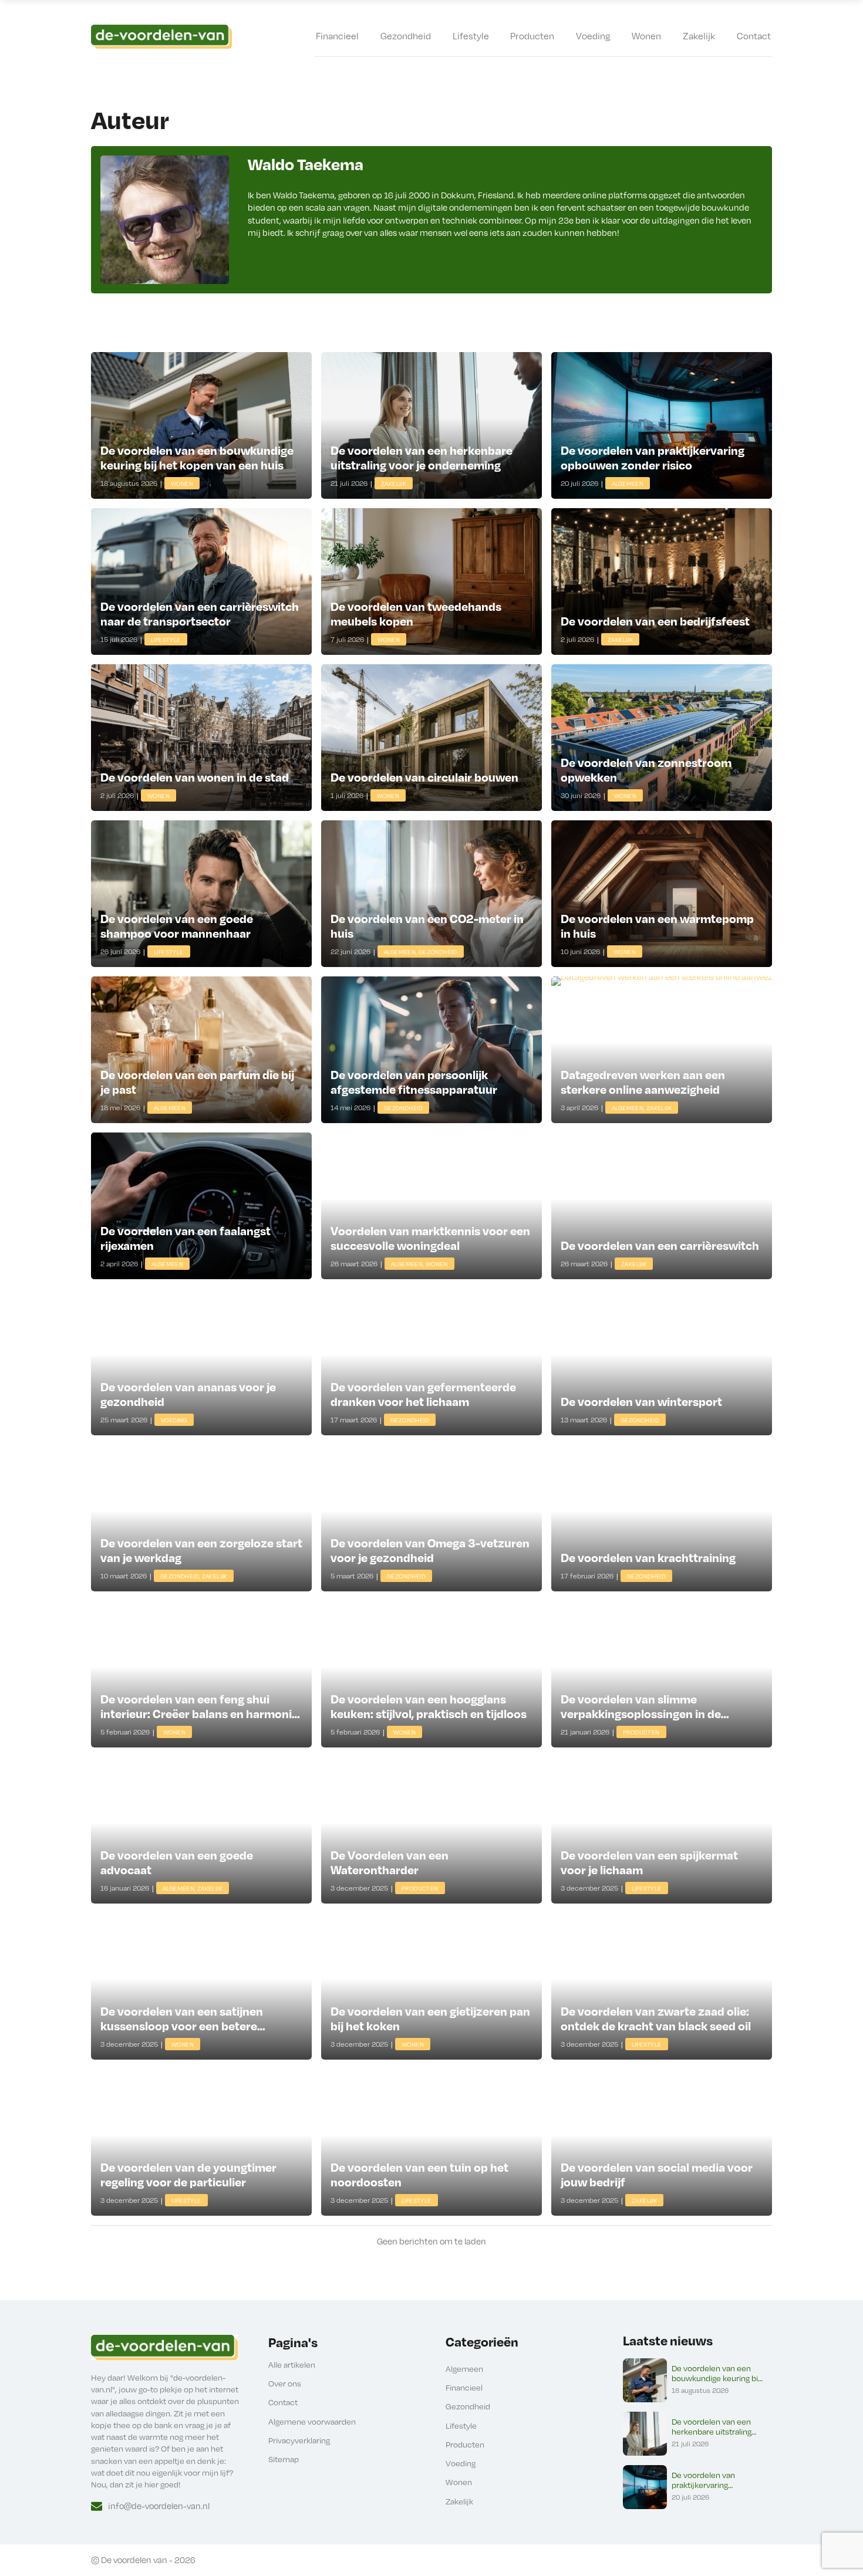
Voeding (593, 36)
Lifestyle (471, 36)
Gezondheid (406, 36)
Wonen (646, 36)
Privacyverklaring (299, 2440)
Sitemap (284, 2459)
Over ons (285, 2383)
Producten (532, 36)
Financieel (337, 36)
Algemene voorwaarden (312, 2421)
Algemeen (464, 2369)
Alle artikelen (292, 2364)
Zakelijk (699, 36)
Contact (754, 36)
